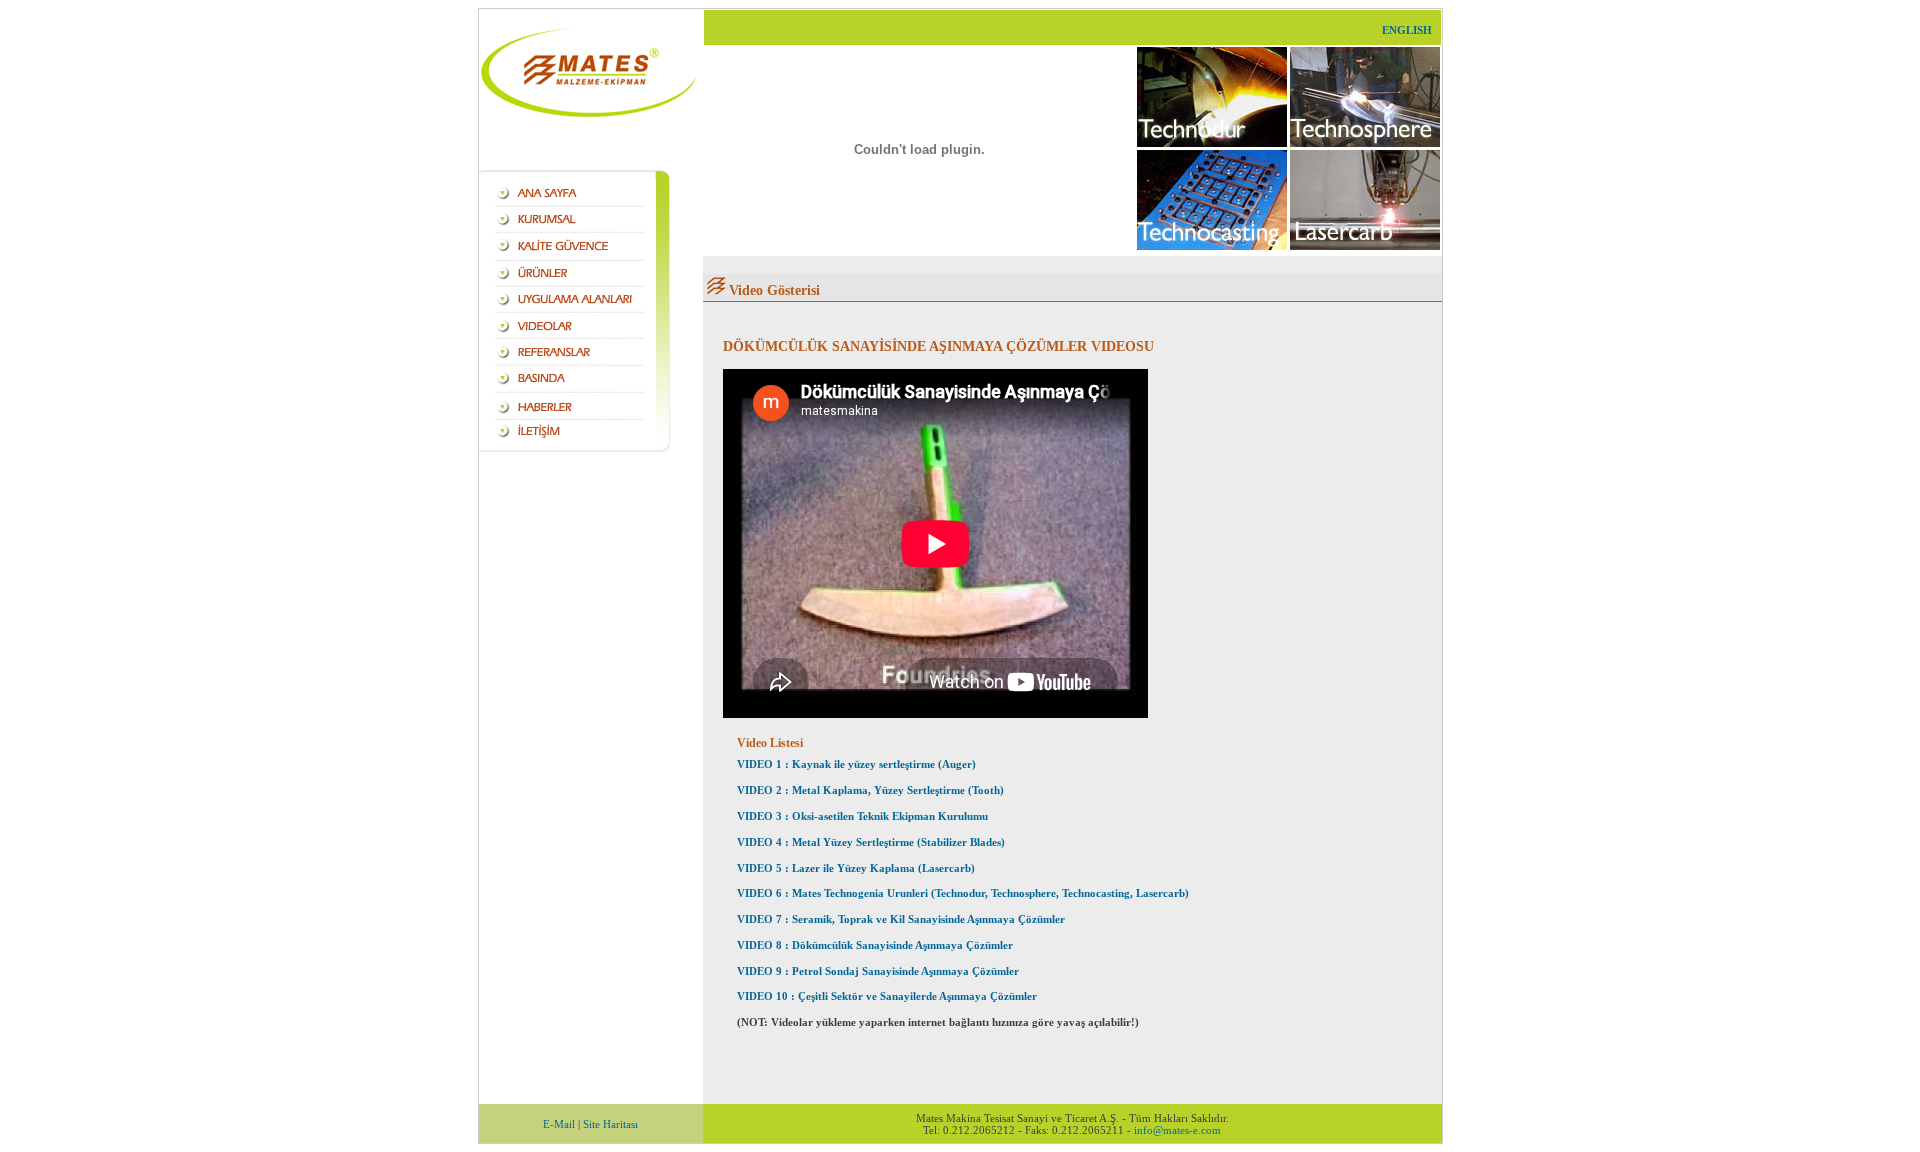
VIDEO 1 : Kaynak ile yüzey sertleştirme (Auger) (856, 764)
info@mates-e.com (1177, 1130)
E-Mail (559, 1124)
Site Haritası (610, 1124)
